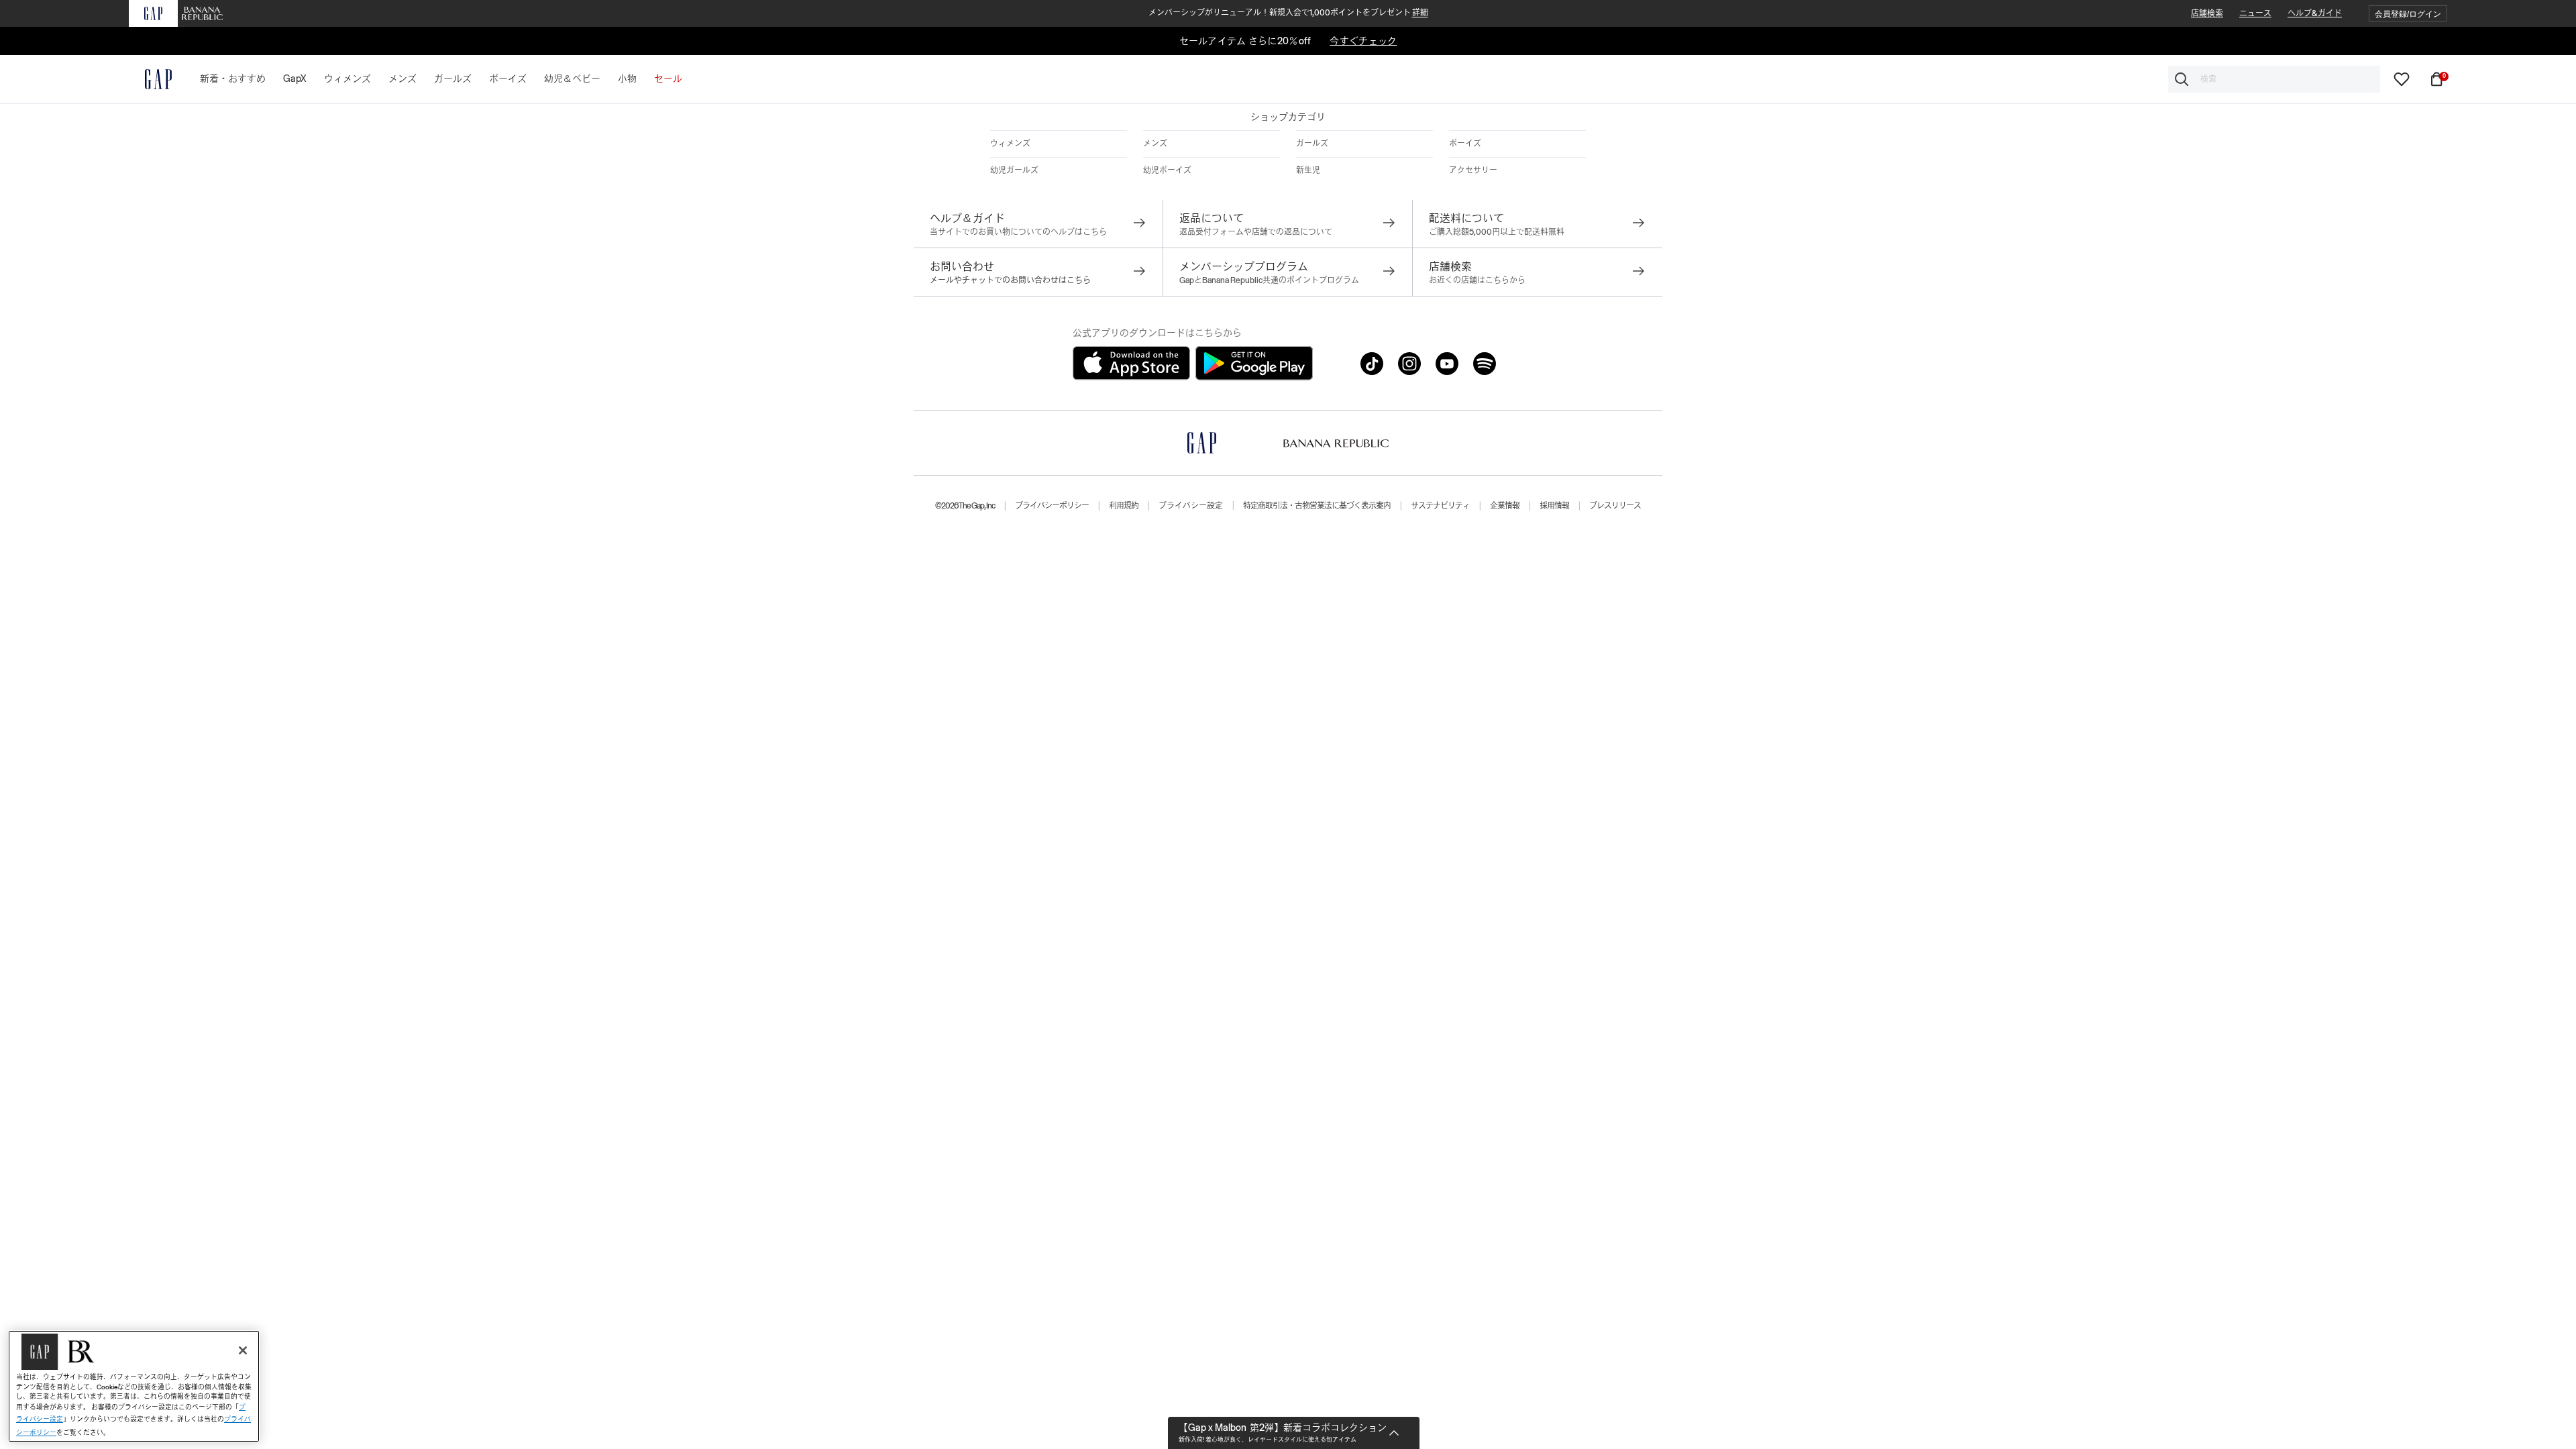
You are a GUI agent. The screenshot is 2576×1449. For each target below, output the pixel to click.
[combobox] (2274, 79)
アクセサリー (1473, 170)
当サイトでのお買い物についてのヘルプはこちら (1018, 232)
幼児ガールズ (1014, 170)
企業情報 (1505, 506)
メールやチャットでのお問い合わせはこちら (1010, 280)
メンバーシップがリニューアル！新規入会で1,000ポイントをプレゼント (1288, 13)
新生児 (1308, 170)
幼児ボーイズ (1167, 170)
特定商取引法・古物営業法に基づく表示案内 (1317, 506)
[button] (2408, 14)
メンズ (1155, 144)
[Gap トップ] (150, 79)
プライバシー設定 (1191, 506)
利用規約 (1124, 506)
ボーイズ (1465, 144)
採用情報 (1554, 506)
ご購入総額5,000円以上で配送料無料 (1497, 232)
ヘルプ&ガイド (2315, 13)
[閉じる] (243, 1350)
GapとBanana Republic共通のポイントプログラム (1269, 280)
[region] (134, 1386)
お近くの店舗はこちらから (1477, 280)
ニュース (2255, 13)
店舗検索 (2207, 13)
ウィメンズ (1010, 144)
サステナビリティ (1440, 506)
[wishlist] (2402, 78)
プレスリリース (1615, 506)
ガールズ (1312, 144)
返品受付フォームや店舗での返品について (1256, 232)
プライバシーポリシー (1052, 506)
